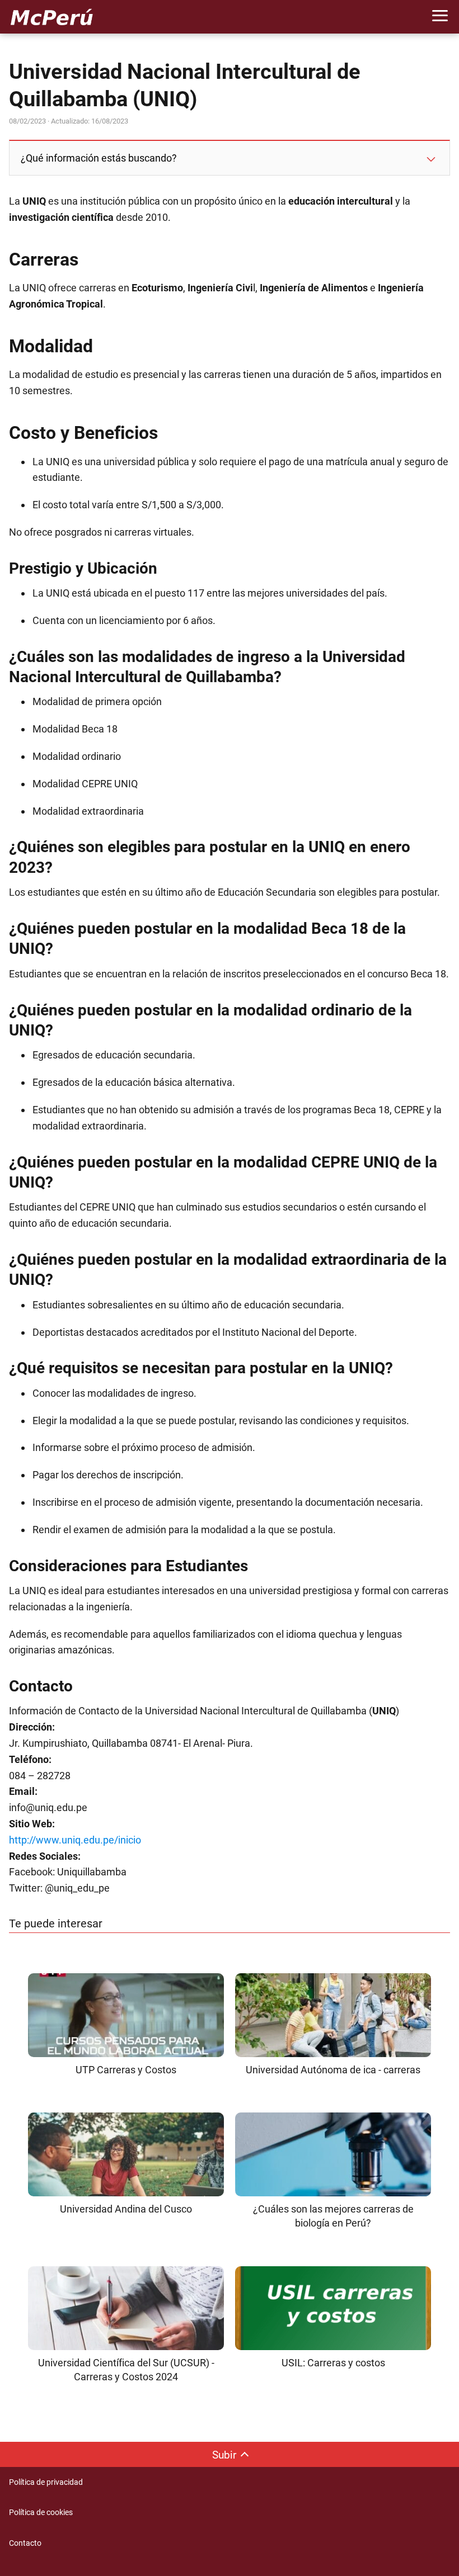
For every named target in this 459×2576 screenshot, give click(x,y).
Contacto (25, 2543)
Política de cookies (41, 2512)
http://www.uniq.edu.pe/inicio (75, 1840)
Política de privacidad (46, 2482)
